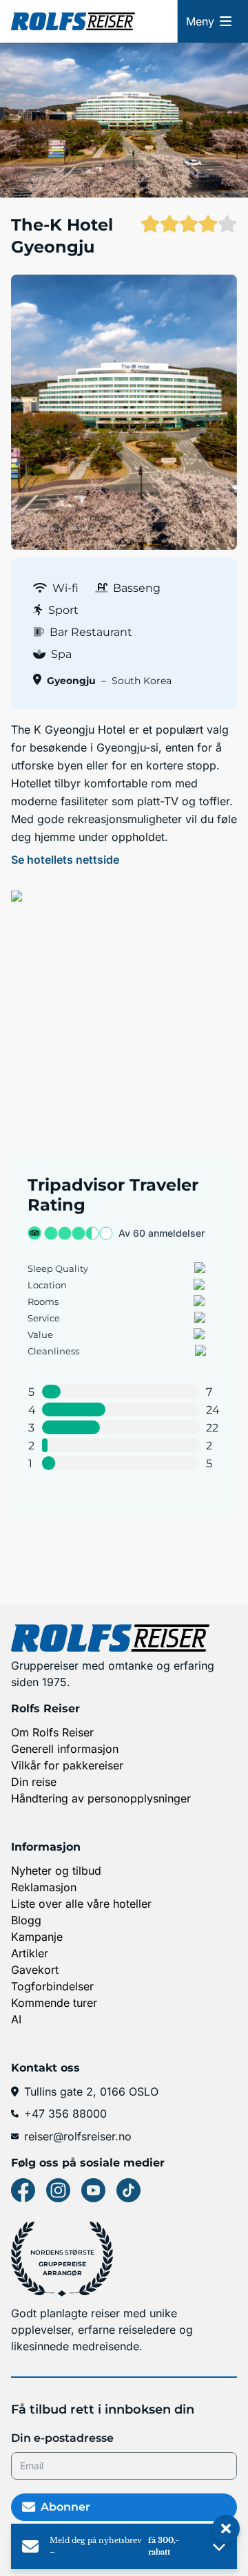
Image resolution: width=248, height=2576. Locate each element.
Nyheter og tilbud (56, 1871)
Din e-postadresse (62, 2438)
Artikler (30, 1953)
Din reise (34, 1782)
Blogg (26, 1920)
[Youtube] (93, 2190)
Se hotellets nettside (65, 860)
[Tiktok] (128, 2190)
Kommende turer (54, 2003)
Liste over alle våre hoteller (81, 1904)
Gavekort (35, 1970)
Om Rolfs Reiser (52, 1732)
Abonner (65, 2507)
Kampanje (37, 1937)
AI (16, 2019)
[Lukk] (226, 2529)
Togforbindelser (52, 1986)
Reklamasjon (44, 1887)
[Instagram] (58, 2190)
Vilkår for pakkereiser (67, 1765)
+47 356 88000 (65, 2114)
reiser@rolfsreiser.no (78, 2136)
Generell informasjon (65, 1749)
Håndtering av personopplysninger (101, 1798)
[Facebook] (23, 2190)
